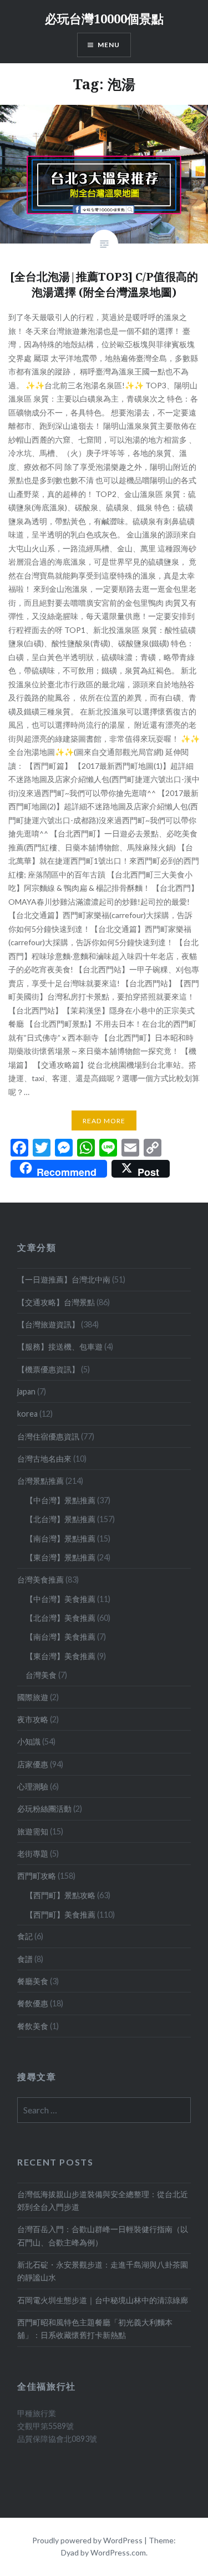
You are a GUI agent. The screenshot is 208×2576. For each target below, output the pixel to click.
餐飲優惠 (33, 2003)
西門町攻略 (37, 1876)
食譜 (25, 1959)
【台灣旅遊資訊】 (48, 1324)
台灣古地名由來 (44, 1459)
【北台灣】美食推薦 (60, 1618)
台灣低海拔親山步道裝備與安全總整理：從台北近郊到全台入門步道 (103, 2200)
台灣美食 (41, 1675)
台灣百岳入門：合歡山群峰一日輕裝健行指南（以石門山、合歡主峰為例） (103, 2235)
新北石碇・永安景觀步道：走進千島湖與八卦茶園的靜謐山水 (103, 2271)
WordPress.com (118, 2552)
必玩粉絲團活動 (44, 1809)
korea (27, 1414)
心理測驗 (33, 1786)
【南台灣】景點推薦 (60, 1538)
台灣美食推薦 (40, 1579)
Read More (104, 1121)
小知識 (29, 1741)
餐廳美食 (33, 1981)
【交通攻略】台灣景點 (56, 1302)
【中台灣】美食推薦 (60, 1599)
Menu (109, 45)
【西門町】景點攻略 (60, 1895)
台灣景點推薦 (40, 1481)
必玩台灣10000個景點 (104, 18)
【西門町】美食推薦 (60, 1915)
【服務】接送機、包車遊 (60, 1347)
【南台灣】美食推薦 (60, 1637)
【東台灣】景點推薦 (60, 1557)
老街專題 (33, 1854)
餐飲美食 (33, 2026)
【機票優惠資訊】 (48, 1369)
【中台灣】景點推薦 (60, 1500)
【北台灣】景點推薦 (60, 1519)
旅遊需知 (33, 1831)
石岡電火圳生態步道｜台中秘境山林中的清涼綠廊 (103, 2300)
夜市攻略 (33, 1719)
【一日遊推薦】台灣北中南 (64, 1279)
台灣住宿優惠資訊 (48, 1436)
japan (26, 1391)
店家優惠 (33, 1764)
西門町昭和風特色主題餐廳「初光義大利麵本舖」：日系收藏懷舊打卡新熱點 (95, 2329)
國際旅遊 (33, 1697)
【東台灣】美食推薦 (60, 1656)
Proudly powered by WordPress (87, 2540)
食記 (25, 1936)
